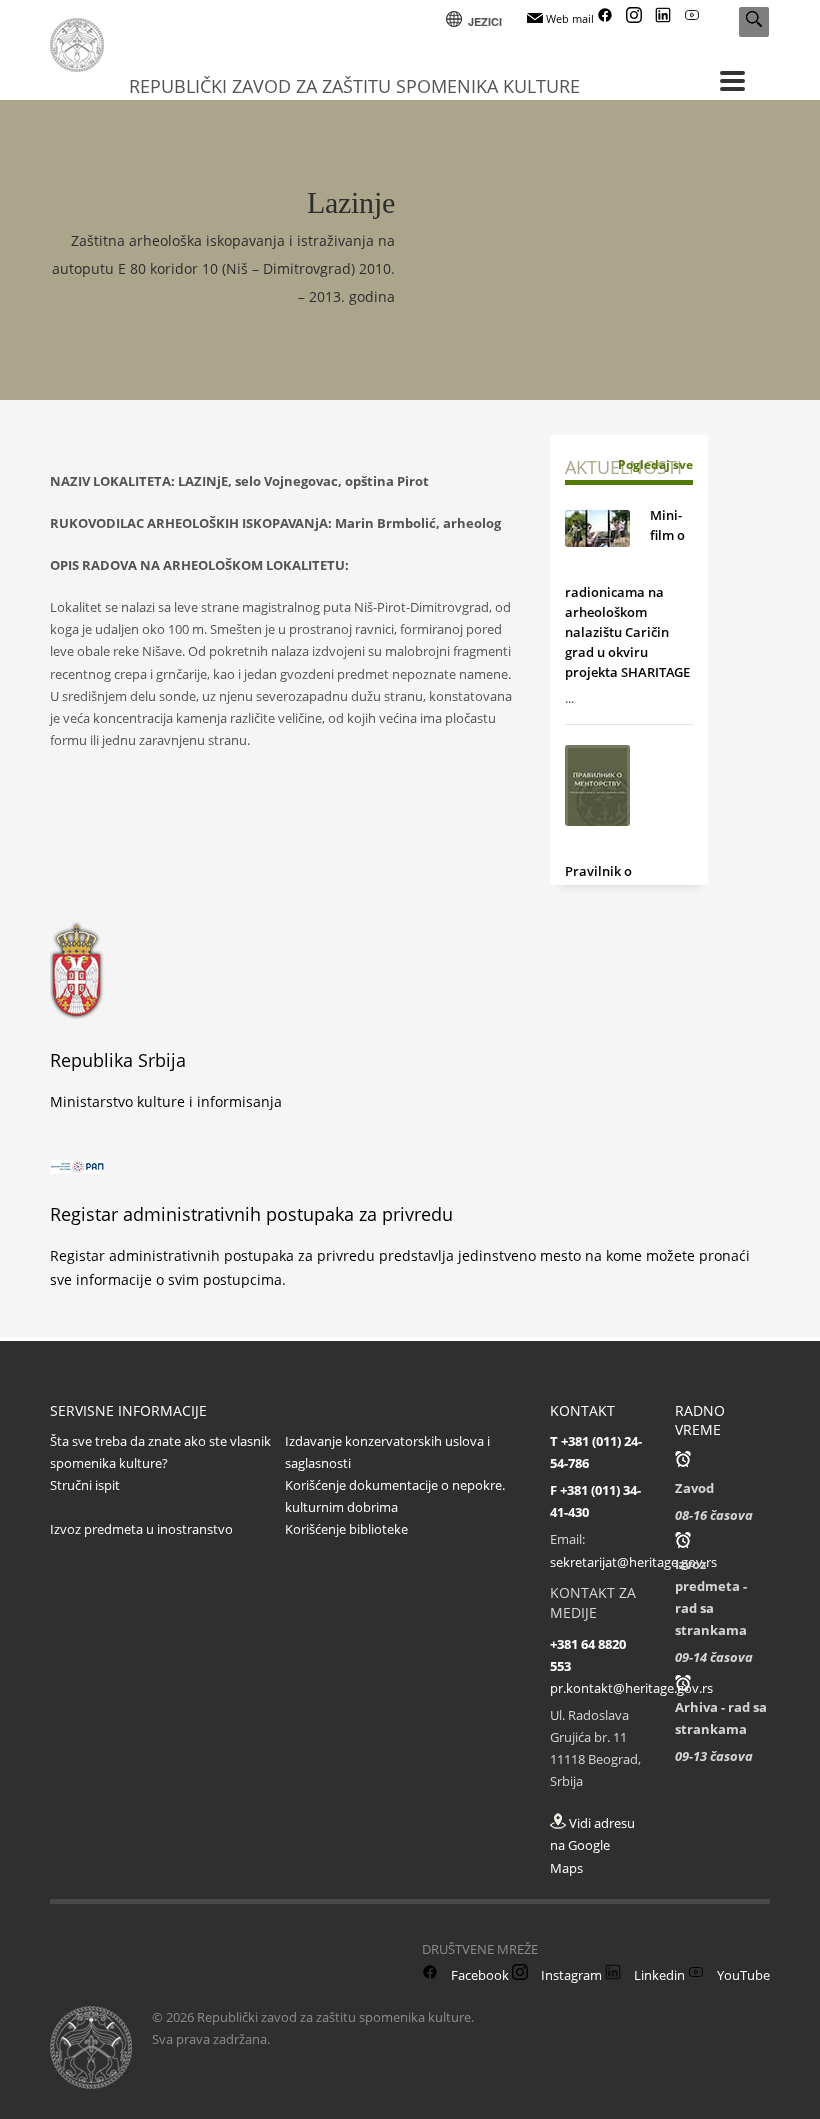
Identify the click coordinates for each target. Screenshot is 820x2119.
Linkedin (658, 1975)
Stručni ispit (85, 1485)
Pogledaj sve (655, 464)
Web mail (568, 18)
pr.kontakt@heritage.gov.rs (631, 1688)
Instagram (570, 1975)
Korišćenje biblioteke (346, 1529)
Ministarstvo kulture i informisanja (166, 1101)
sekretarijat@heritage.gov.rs (633, 1562)
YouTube (742, 1975)
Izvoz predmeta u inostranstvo (141, 1529)
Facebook (478, 1975)
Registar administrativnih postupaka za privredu (251, 1214)
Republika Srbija (118, 1060)
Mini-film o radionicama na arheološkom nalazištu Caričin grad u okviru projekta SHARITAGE (627, 593)
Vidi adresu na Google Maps (592, 1845)
